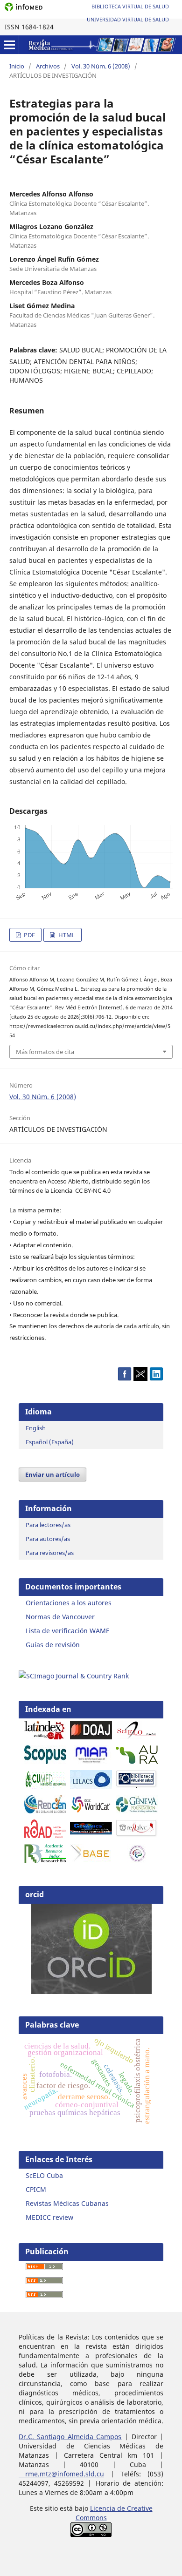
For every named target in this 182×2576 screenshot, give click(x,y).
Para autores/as (48, 1539)
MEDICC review (49, 2217)
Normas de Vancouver (60, 1617)
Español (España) (50, 1442)
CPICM (36, 2189)
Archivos (48, 66)
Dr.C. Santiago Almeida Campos (70, 2437)
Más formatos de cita (45, 1052)
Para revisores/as (50, 1553)
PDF (29, 935)
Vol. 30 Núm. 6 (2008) (101, 66)
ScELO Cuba (44, 2175)
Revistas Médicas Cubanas (67, 2203)
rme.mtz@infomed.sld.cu (61, 2474)
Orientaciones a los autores (69, 1603)
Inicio (17, 66)
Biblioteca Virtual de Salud (130, 6)
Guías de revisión (53, 1645)
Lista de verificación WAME (68, 1631)
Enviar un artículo (52, 1474)
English (36, 1428)
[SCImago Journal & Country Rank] (74, 1676)
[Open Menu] (9, 45)
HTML (66, 935)
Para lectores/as (48, 1525)
